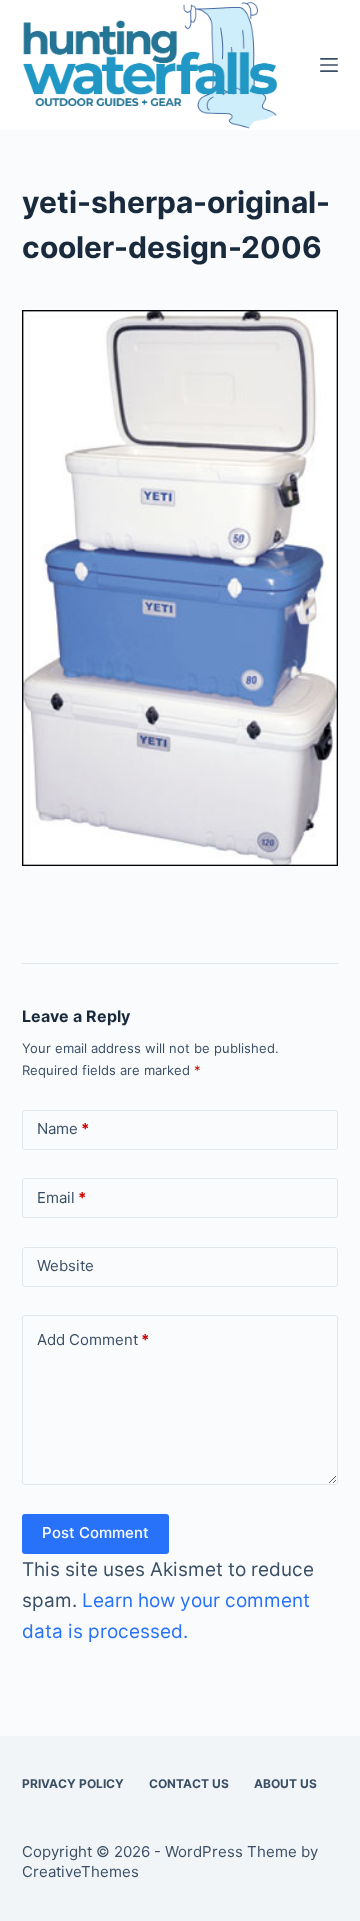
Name (63, 1128)
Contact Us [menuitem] (189, 1783)
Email (61, 1197)
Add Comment (93, 1339)
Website (65, 1265)
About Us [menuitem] (285, 1783)
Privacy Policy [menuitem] (73, 1783)
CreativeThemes (80, 1871)
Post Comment (95, 1532)
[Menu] (329, 65)
